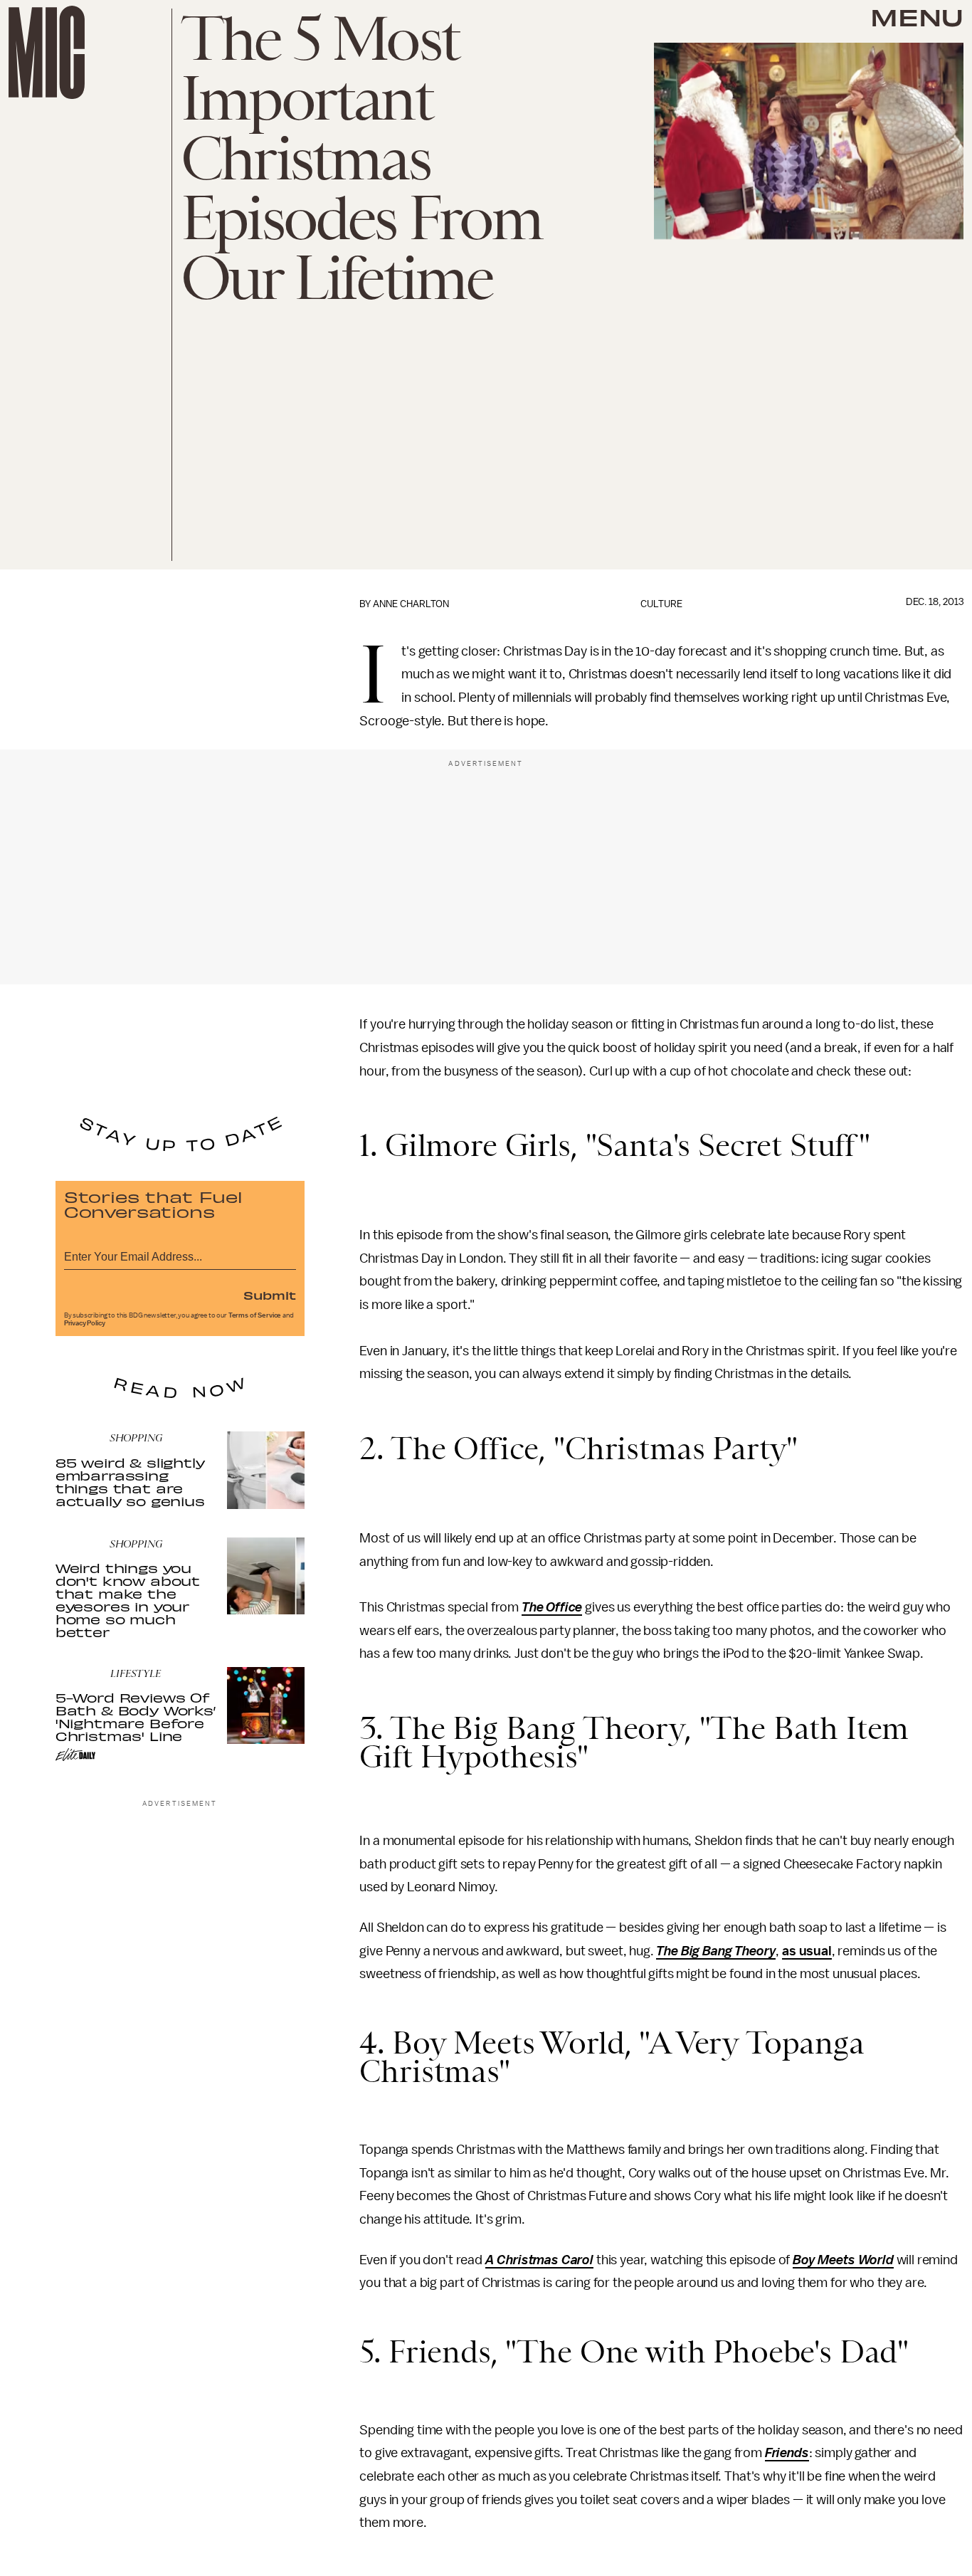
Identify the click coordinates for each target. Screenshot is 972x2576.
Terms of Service (255, 1315)
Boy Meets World (843, 2260)
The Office (552, 1607)
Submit (270, 1295)
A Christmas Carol (539, 2260)
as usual (807, 1951)
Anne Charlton (411, 604)
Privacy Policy (85, 1323)
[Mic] (47, 52)
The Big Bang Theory (716, 1951)
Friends (787, 2453)
